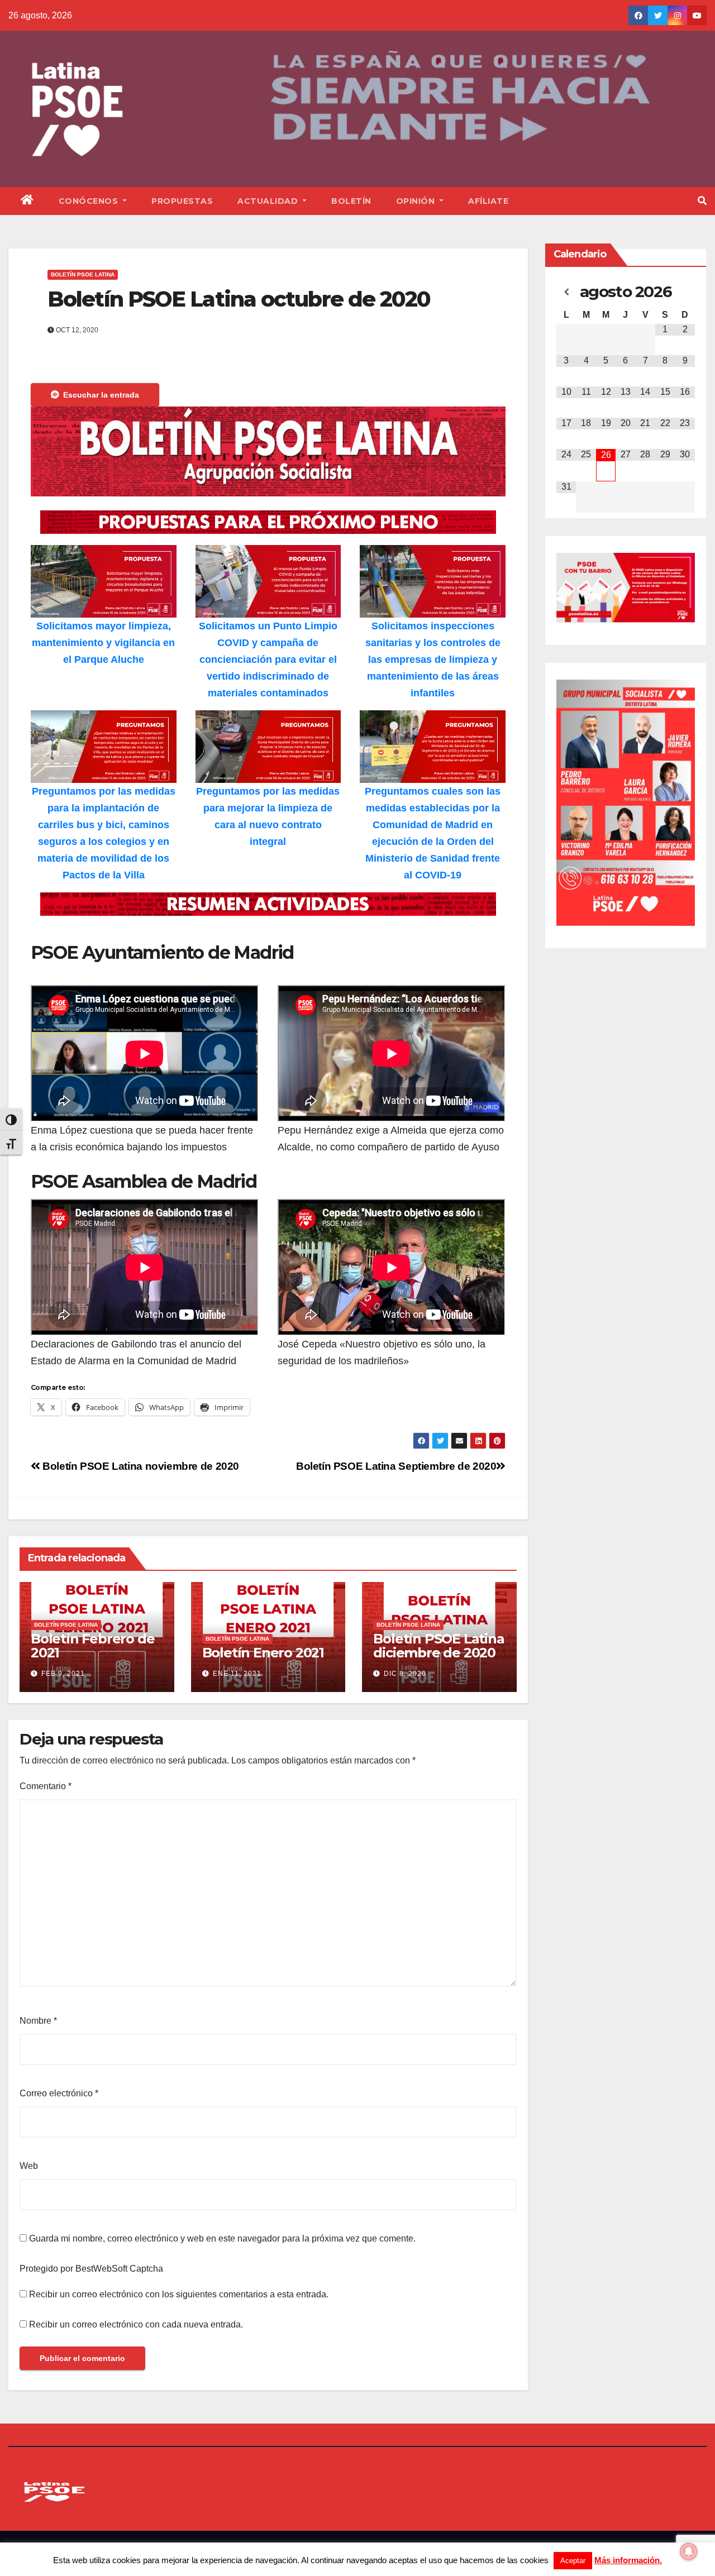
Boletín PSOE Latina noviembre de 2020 (140, 1466)
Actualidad (269, 201)
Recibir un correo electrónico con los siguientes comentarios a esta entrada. (179, 2294)
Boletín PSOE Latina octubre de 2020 (239, 299)
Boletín (351, 201)
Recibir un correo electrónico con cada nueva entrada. (136, 2324)
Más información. (628, 2560)
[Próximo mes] (685, 292)
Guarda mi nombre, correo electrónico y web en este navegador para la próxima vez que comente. (222, 2238)
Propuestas (182, 201)
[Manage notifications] (689, 2551)
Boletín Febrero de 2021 (92, 1646)
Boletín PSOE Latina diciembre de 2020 (438, 1646)
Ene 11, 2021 (237, 1674)
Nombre (38, 2021)
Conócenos (90, 201)
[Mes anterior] (566, 292)
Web (29, 2166)
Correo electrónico (59, 2093)
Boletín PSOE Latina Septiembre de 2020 (396, 1466)
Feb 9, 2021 (63, 1674)
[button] (702, 201)
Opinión (417, 201)
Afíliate (488, 201)
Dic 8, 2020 (405, 1674)
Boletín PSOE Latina (83, 274)
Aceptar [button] (573, 2561)
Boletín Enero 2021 (263, 1653)
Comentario (46, 1786)
